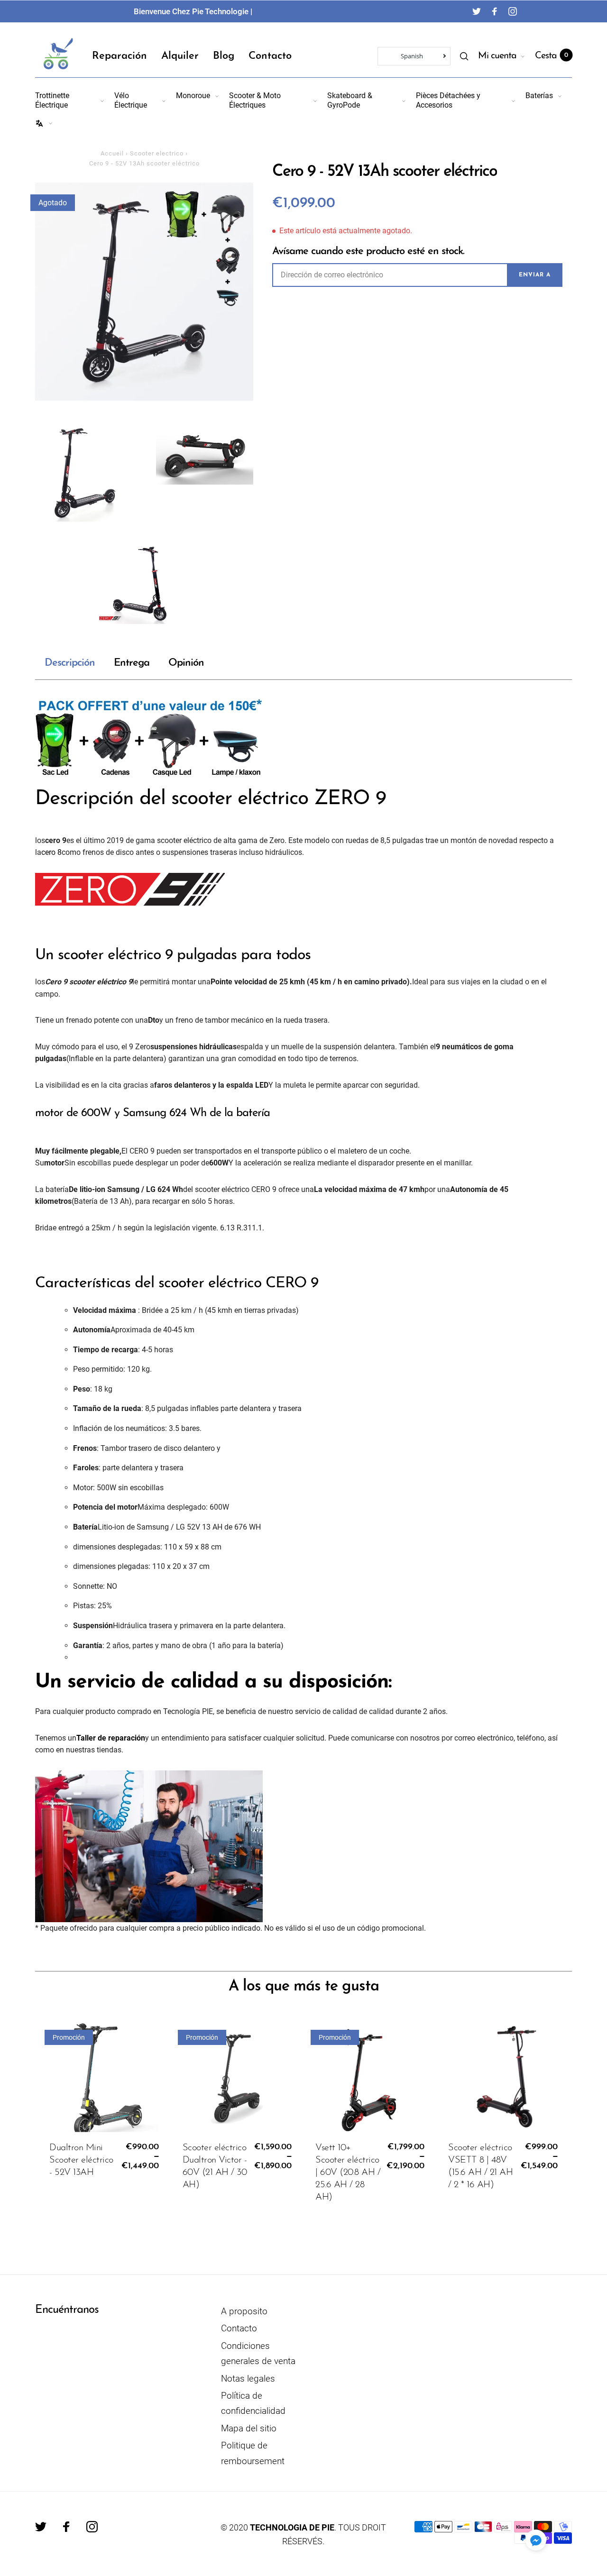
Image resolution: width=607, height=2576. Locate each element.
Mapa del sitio (249, 2428)
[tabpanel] (144, 292)
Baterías (539, 96)
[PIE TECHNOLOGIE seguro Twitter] (477, 11)
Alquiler (180, 56)
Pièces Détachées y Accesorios (448, 100)
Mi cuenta (497, 56)
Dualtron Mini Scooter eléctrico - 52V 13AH (81, 2160)
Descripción (70, 663)
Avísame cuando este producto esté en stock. (368, 252)
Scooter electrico (157, 153)
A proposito (244, 2311)
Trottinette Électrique (52, 100)
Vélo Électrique (131, 100)
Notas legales (248, 2379)
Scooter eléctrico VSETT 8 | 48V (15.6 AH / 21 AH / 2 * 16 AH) (480, 2166)
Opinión (186, 663)
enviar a (535, 275)
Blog (224, 56)
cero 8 (51, 852)
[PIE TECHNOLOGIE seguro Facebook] (495, 11)
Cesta (552, 56)
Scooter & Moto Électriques (255, 100)
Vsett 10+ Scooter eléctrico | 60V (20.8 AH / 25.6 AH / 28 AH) (348, 2173)
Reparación (120, 56)
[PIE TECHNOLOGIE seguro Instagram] (513, 11)
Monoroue (193, 96)
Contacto (270, 56)
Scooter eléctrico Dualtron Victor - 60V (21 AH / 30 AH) (215, 2166)
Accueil (112, 153)
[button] (536, 2540)
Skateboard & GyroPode (350, 100)
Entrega (132, 663)
